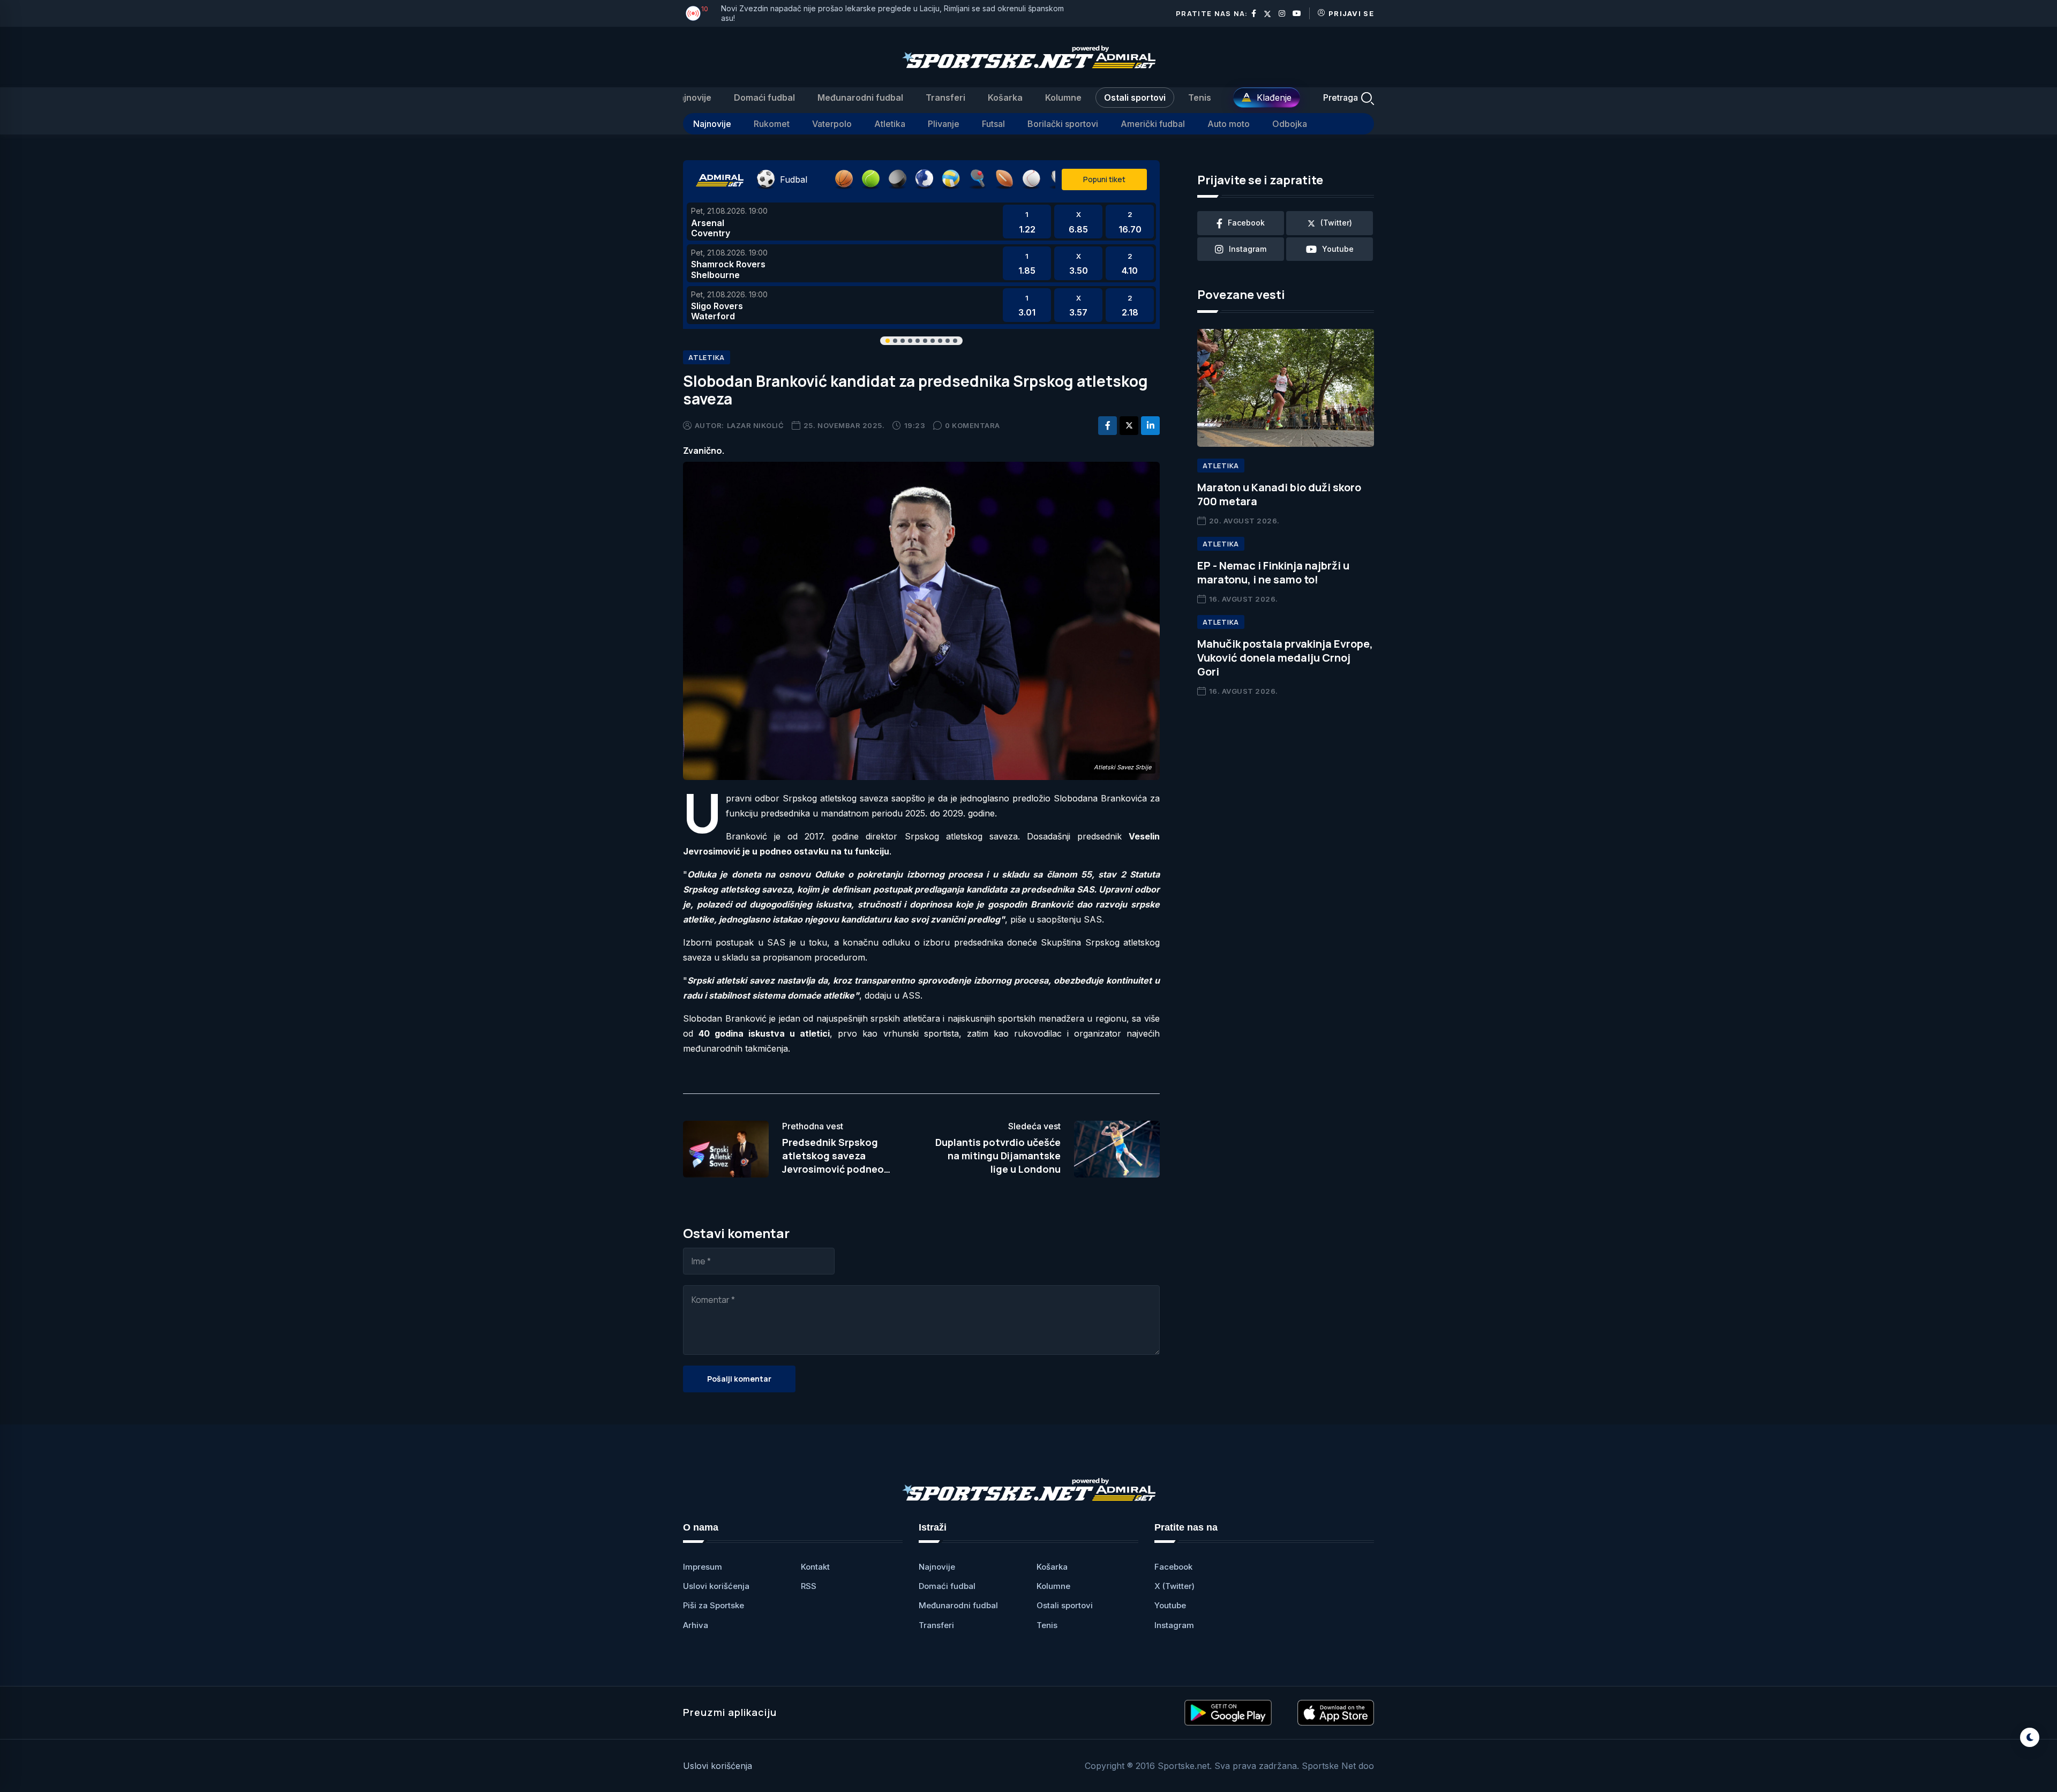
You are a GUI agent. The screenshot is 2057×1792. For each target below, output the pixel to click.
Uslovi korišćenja (716, 1586)
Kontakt (815, 1567)
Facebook (1173, 1567)
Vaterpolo (832, 124)
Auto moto (1229, 124)
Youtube (1170, 1605)
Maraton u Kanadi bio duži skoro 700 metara (1279, 494)
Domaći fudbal (764, 98)
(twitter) (1336, 223)
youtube (1338, 249)
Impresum (703, 1567)
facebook (1246, 223)
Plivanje (944, 124)
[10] (693, 13)
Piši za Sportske (714, 1605)
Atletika (890, 124)
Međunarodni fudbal (860, 98)
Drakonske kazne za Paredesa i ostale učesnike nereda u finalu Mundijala (852, 13)
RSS (809, 1586)
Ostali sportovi (1135, 98)
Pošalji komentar (739, 1379)
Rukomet (772, 124)
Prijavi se (1351, 13)
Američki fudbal (1153, 124)
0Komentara (973, 425)
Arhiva (696, 1625)
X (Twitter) (1174, 1586)
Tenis (1200, 98)
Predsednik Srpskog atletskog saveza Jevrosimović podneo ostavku (833, 1163)
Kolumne (1063, 98)
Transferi (945, 98)
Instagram (1174, 1625)
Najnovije (692, 98)
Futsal (993, 124)
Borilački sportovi (1063, 124)
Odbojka (1290, 124)
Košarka (1005, 98)
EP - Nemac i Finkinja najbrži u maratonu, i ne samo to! (1273, 572)
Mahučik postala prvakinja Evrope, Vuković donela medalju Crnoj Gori (1285, 658)
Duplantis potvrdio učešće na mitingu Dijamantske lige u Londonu (998, 1156)
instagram (1248, 249)
